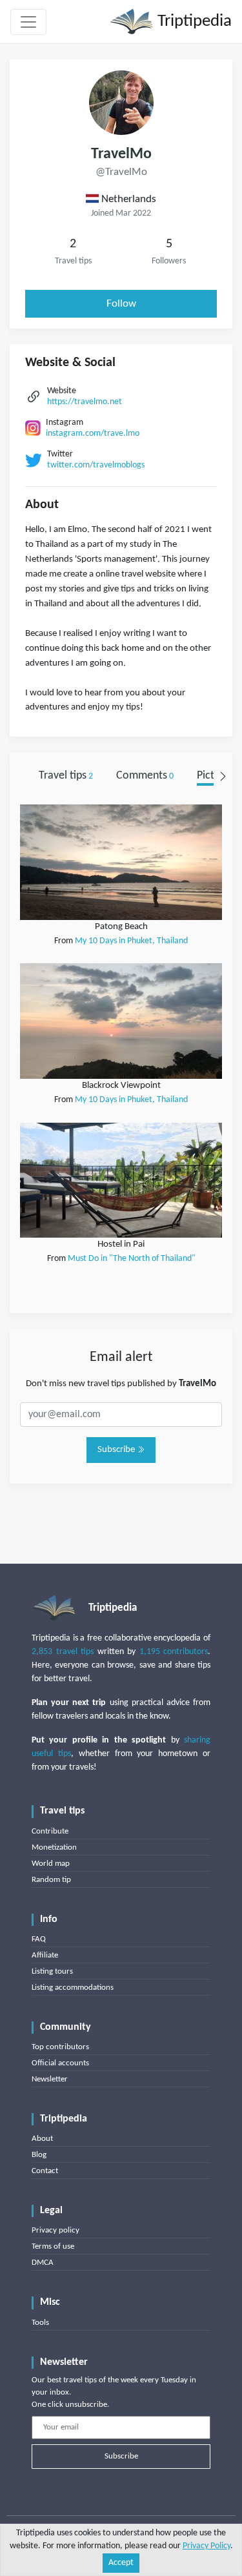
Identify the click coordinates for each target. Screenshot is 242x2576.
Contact (45, 2171)
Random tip (51, 1880)
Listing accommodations (73, 1988)
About (42, 2139)
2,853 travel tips (63, 1652)
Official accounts (60, 2063)
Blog (39, 2155)
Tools (40, 2323)
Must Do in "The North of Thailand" (132, 1259)
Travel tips (66, 776)
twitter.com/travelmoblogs (96, 465)
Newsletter (50, 2079)
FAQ (39, 1939)
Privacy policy (55, 2230)
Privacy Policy (207, 2546)
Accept (121, 2563)
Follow (121, 304)
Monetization (54, 1847)
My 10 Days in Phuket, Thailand (131, 941)
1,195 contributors (174, 1652)
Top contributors (60, 2047)
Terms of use (53, 2246)
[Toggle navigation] (28, 22)
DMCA (43, 2263)
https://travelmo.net (85, 402)
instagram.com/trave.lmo (93, 434)
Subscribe (117, 1450)
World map (51, 1864)
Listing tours (52, 1971)
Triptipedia (193, 22)
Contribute (50, 1831)
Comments (145, 776)
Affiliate (45, 1955)
